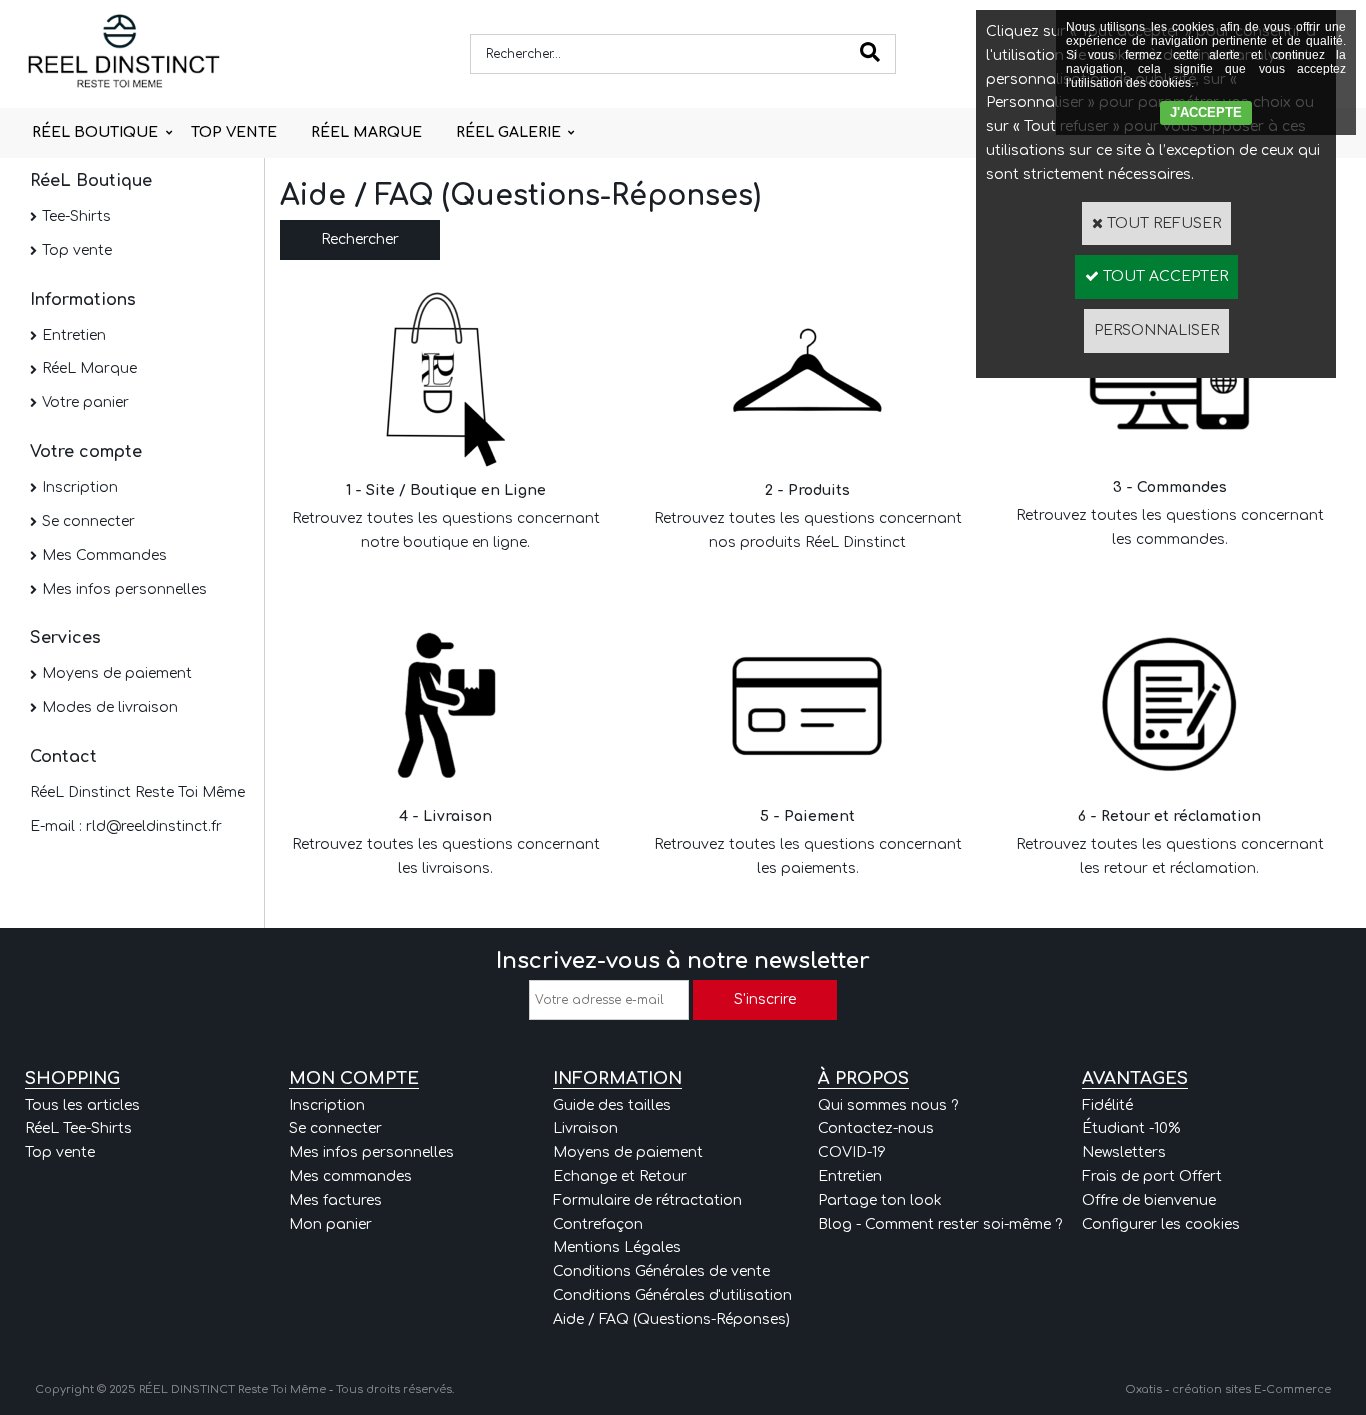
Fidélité (1107, 1105)
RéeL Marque (89, 368)
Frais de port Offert (1152, 1176)
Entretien (74, 335)
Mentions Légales (617, 1247)
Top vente (77, 250)
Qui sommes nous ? (888, 1105)
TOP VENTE (234, 132)
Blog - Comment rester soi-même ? (940, 1224)
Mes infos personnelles (124, 589)
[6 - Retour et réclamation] (1169, 789)
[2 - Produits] (808, 462)
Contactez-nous (876, 1128)
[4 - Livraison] (446, 789)
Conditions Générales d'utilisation (672, 1295)
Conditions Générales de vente (661, 1271)
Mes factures (335, 1200)
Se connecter (88, 521)
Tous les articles (82, 1105)
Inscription (80, 487)
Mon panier (330, 1224)
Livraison (585, 1128)
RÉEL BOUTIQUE (95, 132)
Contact (63, 757)
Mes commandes (350, 1176)
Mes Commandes (104, 555)
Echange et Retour (620, 1176)
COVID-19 (852, 1152)
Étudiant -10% (1131, 1128)
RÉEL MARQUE (366, 132)
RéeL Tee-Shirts (78, 1128)
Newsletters (1124, 1152)
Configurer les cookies (1161, 1224)
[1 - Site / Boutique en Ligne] (446, 462)
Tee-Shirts (76, 216)
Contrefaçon (598, 1224)
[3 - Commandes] (1169, 459)
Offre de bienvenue (1149, 1200)
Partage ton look (880, 1200)
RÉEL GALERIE (508, 132)
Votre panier (85, 402)
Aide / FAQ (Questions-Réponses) (671, 1319)
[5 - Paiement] (807, 789)
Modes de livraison (110, 707)
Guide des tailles (612, 1105)
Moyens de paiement (117, 673)
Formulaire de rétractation (647, 1200)
